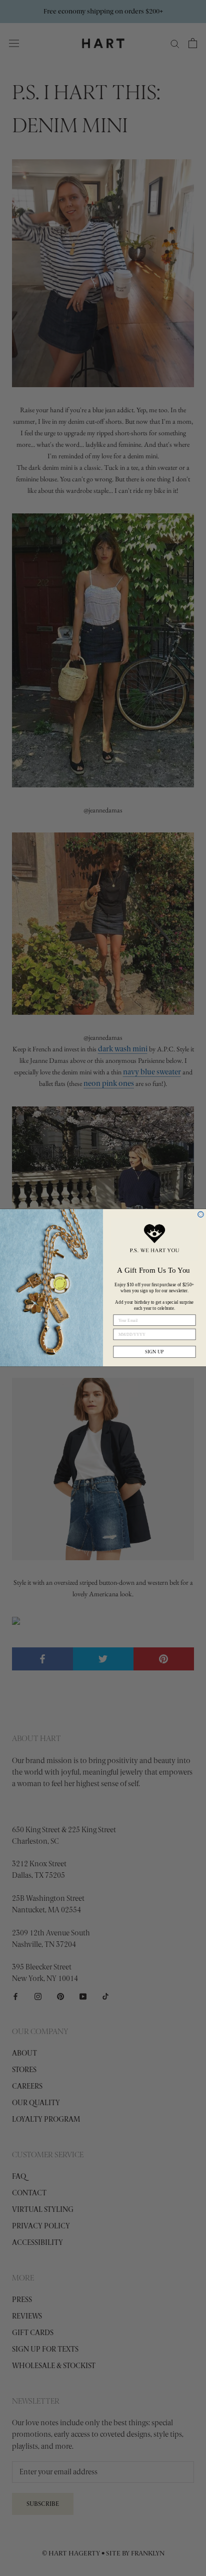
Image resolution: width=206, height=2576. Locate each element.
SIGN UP (154, 1352)
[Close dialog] (201, 1215)
